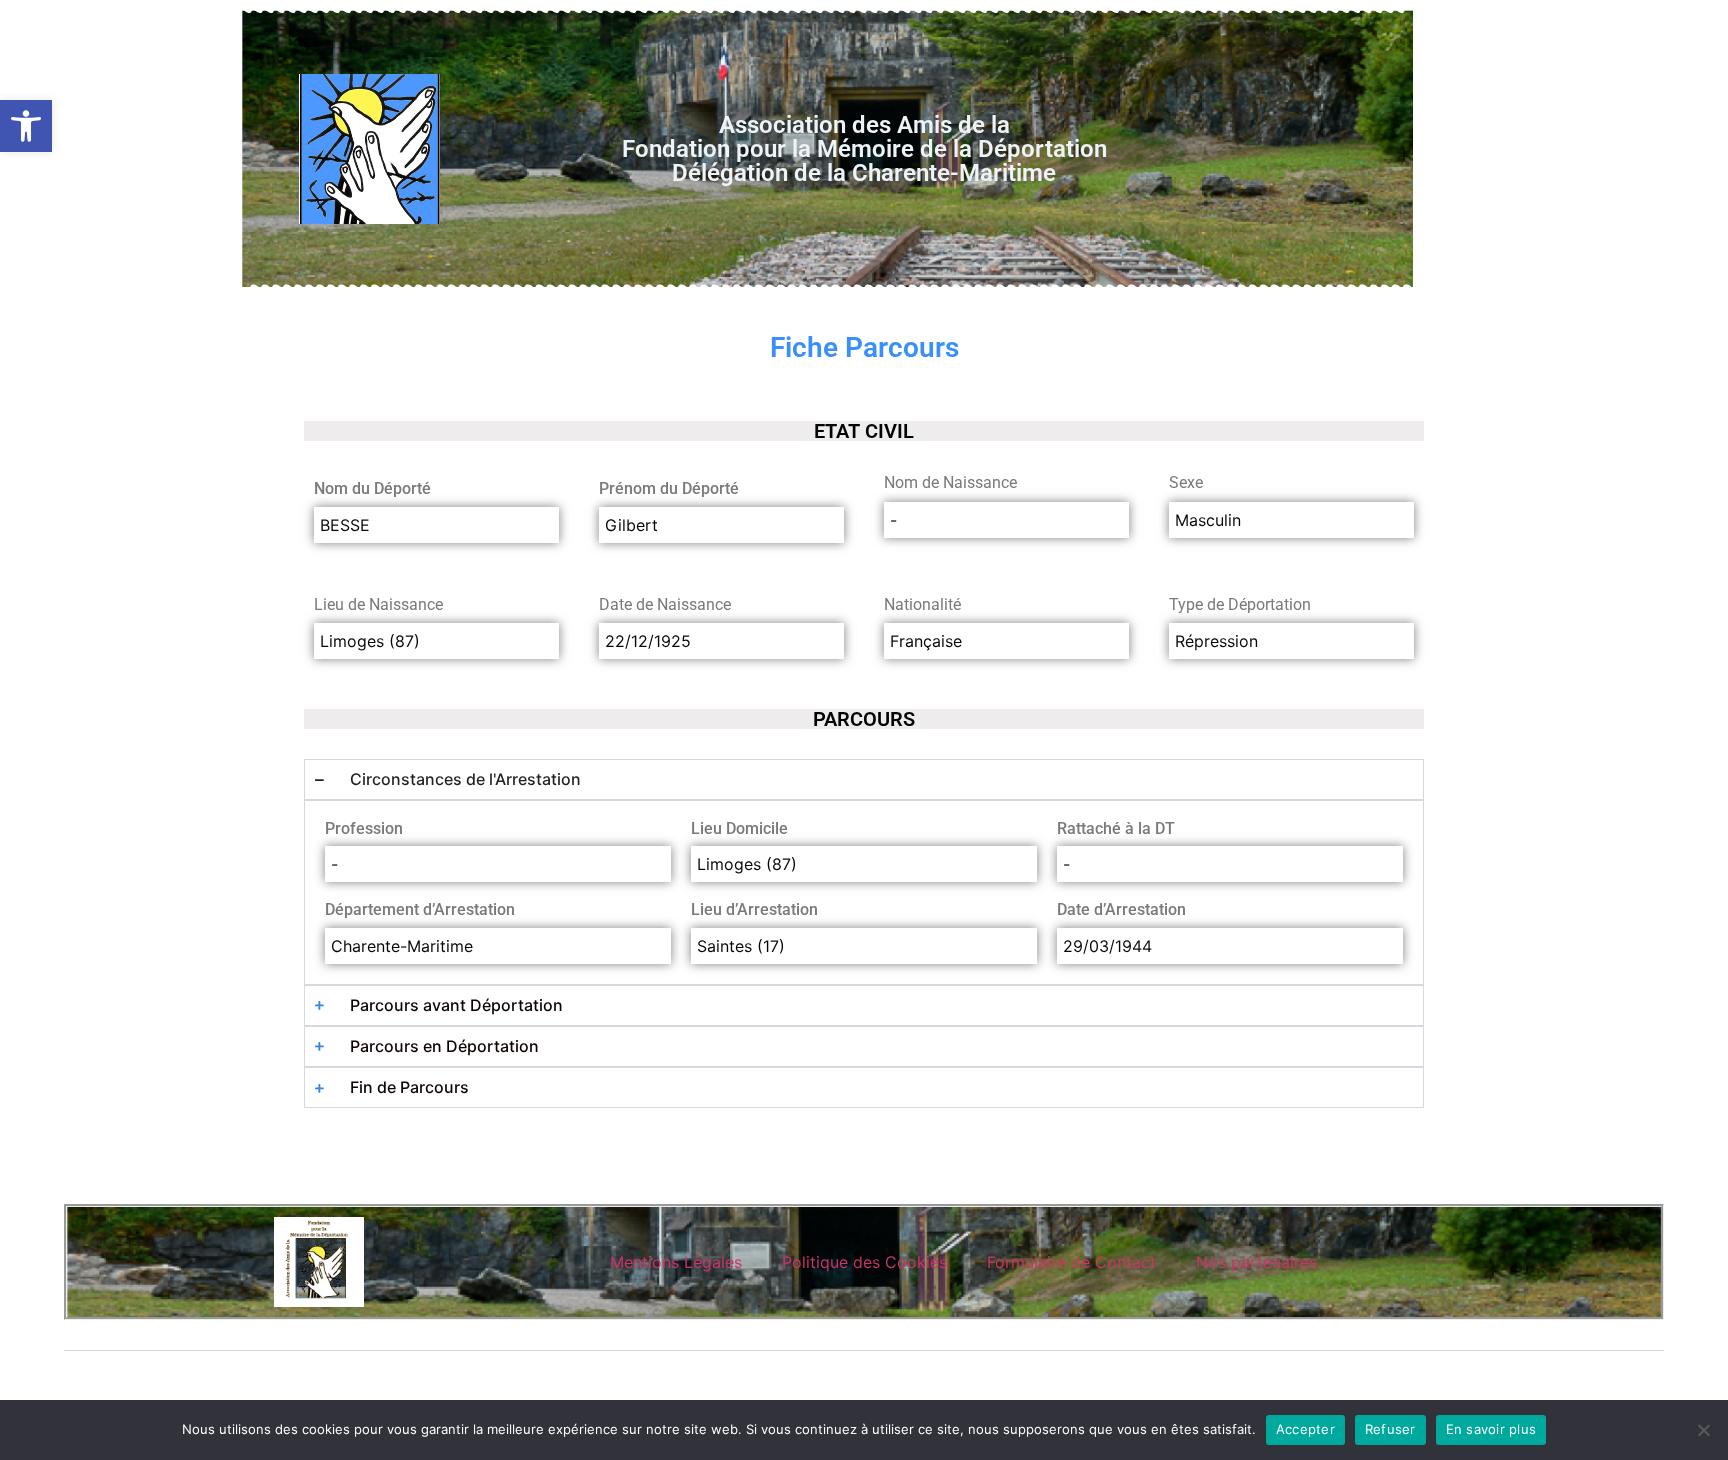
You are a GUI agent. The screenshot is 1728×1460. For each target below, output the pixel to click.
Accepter (1305, 1429)
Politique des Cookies (864, 1262)
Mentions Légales (676, 1262)
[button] (26, 126)
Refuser (1390, 1429)
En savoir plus (1491, 1429)
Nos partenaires (1256, 1262)
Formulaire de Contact (1071, 1262)
